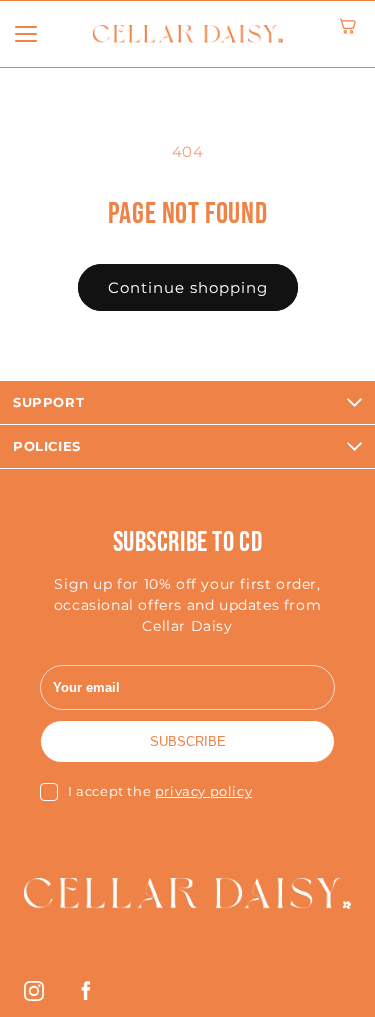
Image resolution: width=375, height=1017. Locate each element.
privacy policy (203, 791)
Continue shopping (188, 287)
